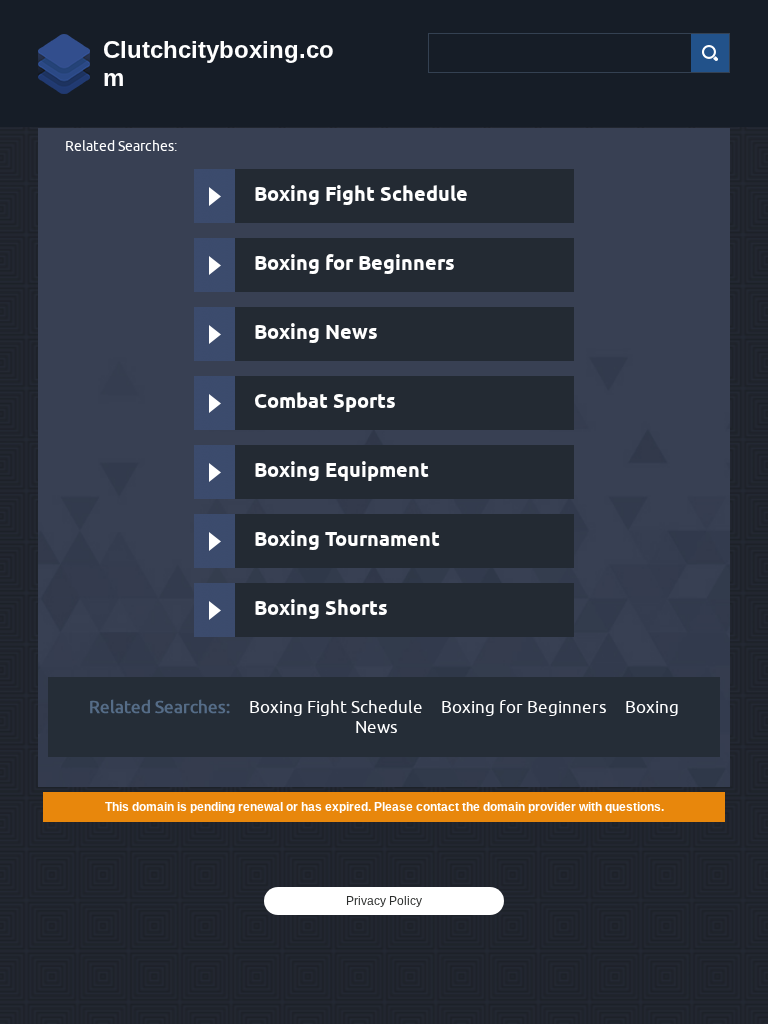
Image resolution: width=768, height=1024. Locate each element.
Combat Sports (325, 402)
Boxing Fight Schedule (361, 195)
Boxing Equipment (341, 471)
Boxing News (316, 333)
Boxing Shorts (321, 609)
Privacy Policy (384, 901)
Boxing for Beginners (354, 264)
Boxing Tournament (347, 540)
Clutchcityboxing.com (218, 63)
